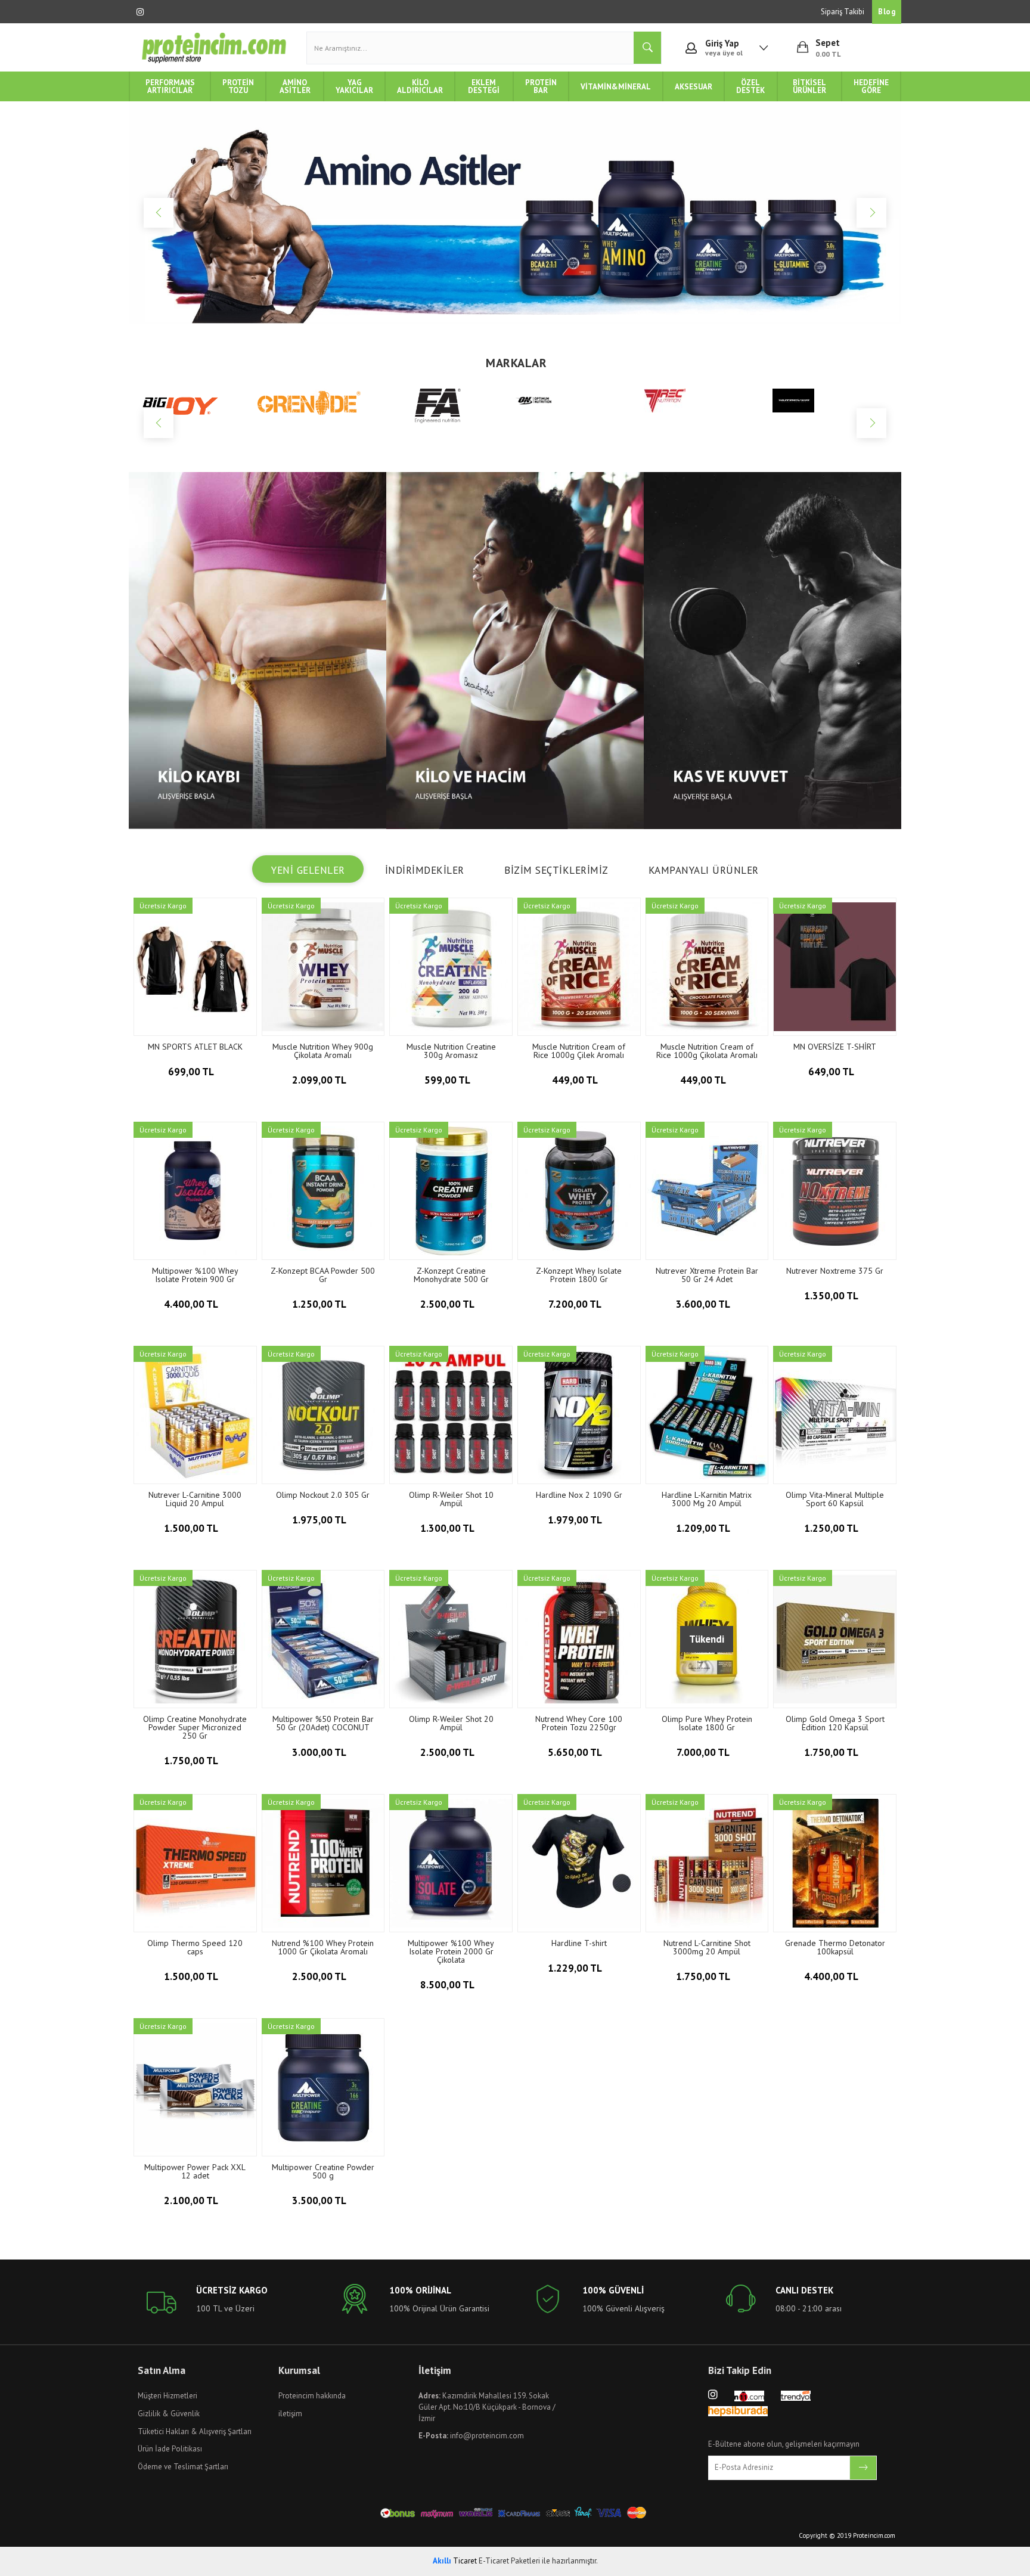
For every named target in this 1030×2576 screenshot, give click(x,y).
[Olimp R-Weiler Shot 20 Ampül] (451, 1639)
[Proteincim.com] (214, 48)
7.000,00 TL (704, 1752)
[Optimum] (451, 399)
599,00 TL (448, 1080)
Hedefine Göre (871, 86)
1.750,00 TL (192, 1761)
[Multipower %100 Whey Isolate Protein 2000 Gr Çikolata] (451, 1863)
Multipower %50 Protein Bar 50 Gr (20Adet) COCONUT (323, 1723)
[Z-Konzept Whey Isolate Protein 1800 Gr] (579, 1191)
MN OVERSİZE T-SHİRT (835, 1047)
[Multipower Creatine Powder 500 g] (323, 2087)
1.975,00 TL (320, 1520)
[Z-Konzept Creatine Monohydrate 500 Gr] (451, 1191)
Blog (887, 12)
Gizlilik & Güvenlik (169, 2414)
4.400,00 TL (192, 1304)
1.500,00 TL (192, 1528)
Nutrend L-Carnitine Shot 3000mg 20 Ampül (707, 1947)
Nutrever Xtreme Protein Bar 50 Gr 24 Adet (707, 1275)
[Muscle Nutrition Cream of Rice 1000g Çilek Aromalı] (579, 967)
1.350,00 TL (832, 1296)
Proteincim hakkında (312, 2396)
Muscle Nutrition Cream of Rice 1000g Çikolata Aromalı (707, 1051)
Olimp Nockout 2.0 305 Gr (323, 1495)
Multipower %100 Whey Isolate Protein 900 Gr (195, 1275)
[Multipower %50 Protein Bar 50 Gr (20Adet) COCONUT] (323, 1639)
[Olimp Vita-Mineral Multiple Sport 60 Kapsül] (835, 1415)
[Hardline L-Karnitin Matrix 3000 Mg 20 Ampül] (707, 1415)
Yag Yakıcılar (354, 86)
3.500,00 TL (320, 2201)
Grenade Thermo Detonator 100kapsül (835, 1947)
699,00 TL (192, 1072)
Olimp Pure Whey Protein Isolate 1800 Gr (707, 1723)
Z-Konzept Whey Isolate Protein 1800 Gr (579, 1275)
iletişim (290, 2414)
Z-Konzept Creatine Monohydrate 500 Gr (451, 1275)
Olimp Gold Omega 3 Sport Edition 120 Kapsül (835, 1723)
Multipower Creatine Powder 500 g (323, 2171)
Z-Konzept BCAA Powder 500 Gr (323, 1275)
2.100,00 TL (192, 2201)
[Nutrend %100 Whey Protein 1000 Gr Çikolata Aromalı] (323, 1863)
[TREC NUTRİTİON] (579, 401)
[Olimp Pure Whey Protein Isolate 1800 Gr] (707, 1639)
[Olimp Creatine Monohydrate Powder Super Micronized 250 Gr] (195, 1639)
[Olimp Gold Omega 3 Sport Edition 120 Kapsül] (835, 1639)
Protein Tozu (238, 86)
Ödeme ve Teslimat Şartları (183, 2467)
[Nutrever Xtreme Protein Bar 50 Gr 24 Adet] (707, 1191)
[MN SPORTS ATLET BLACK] (195, 967)
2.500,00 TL (448, 1304)
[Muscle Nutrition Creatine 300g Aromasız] (451, 967)
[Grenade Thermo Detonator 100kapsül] (835, 1863)
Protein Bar (541, 86)
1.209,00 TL (704, 1528)
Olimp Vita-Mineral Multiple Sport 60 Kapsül (835, 1499)
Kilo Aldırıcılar (420, 86)
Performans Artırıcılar (170, 86)
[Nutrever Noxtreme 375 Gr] (835, 1191)
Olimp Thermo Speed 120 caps (195, 1947)
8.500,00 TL (448, 1985)
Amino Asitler (295, 86)
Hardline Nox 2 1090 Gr (579, 1495)
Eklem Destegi (484, 86)
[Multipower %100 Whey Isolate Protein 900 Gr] (195, 1191)
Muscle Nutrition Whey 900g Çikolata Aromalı (323, 1051)
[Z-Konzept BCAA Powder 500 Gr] (323, 1191)
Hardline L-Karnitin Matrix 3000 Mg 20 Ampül (707, 1499)
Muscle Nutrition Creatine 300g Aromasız (451, 1051)
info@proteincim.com (471, 2436)
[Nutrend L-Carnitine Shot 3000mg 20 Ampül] (707, 1863)
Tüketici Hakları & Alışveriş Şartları (195, 2431)
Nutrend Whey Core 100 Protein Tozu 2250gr (579, 1723)
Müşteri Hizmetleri (167, 2396)
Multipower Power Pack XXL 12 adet (195, 2171)
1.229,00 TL (576, 1968)
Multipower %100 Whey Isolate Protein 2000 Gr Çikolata (451, 1951)
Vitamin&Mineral (616, 87)
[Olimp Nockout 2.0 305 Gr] (323, 1415)
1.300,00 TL (448, 1528)
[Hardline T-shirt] (579, 1863)
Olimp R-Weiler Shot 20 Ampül (451, 1723)
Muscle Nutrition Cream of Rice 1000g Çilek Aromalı (579, 1051)
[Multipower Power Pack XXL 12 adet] (195, 2087)
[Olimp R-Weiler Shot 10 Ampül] (451, 1415)
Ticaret (455, 2561)
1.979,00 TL (576, 1520)
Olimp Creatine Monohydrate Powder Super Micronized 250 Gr (195, 1727)
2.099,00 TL (320, 1080)
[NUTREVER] (708, 401)
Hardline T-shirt (579, 1943)
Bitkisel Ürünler (809, 86)
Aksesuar (694, 87)
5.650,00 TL (576, 1752)
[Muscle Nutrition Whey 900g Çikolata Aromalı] (323, 967)
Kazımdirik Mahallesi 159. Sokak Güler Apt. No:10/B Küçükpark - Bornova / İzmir (487, 2407)
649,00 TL (832, 1072)
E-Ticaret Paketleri (509, 2561)
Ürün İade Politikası (170, 2449)
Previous (159, 213)
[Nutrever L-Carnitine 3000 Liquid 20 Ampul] (195, 1415)
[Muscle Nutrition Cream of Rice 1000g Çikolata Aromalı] (707, 967)
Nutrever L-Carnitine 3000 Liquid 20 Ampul (195, 1499)
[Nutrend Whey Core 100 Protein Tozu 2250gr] (579, 1639)
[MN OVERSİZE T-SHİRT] (835, 967)
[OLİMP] (837, 404)
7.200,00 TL (576, 1304)
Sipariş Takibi (843, 12)
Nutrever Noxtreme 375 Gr (835, 1271)
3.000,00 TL (320, 1752)
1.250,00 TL (320, 1304)
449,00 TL (576, 1080)
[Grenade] (193, 402)
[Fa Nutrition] (322, 406)
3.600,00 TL (704, 1304)
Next (871, 213)
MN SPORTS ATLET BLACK (195, 1047)
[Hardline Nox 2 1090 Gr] (579, 1415)
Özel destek (750, 86)
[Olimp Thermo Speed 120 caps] (195, 1863)
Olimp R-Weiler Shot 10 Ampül (451, 1499)
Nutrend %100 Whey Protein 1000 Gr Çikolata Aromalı (323, 1947)
